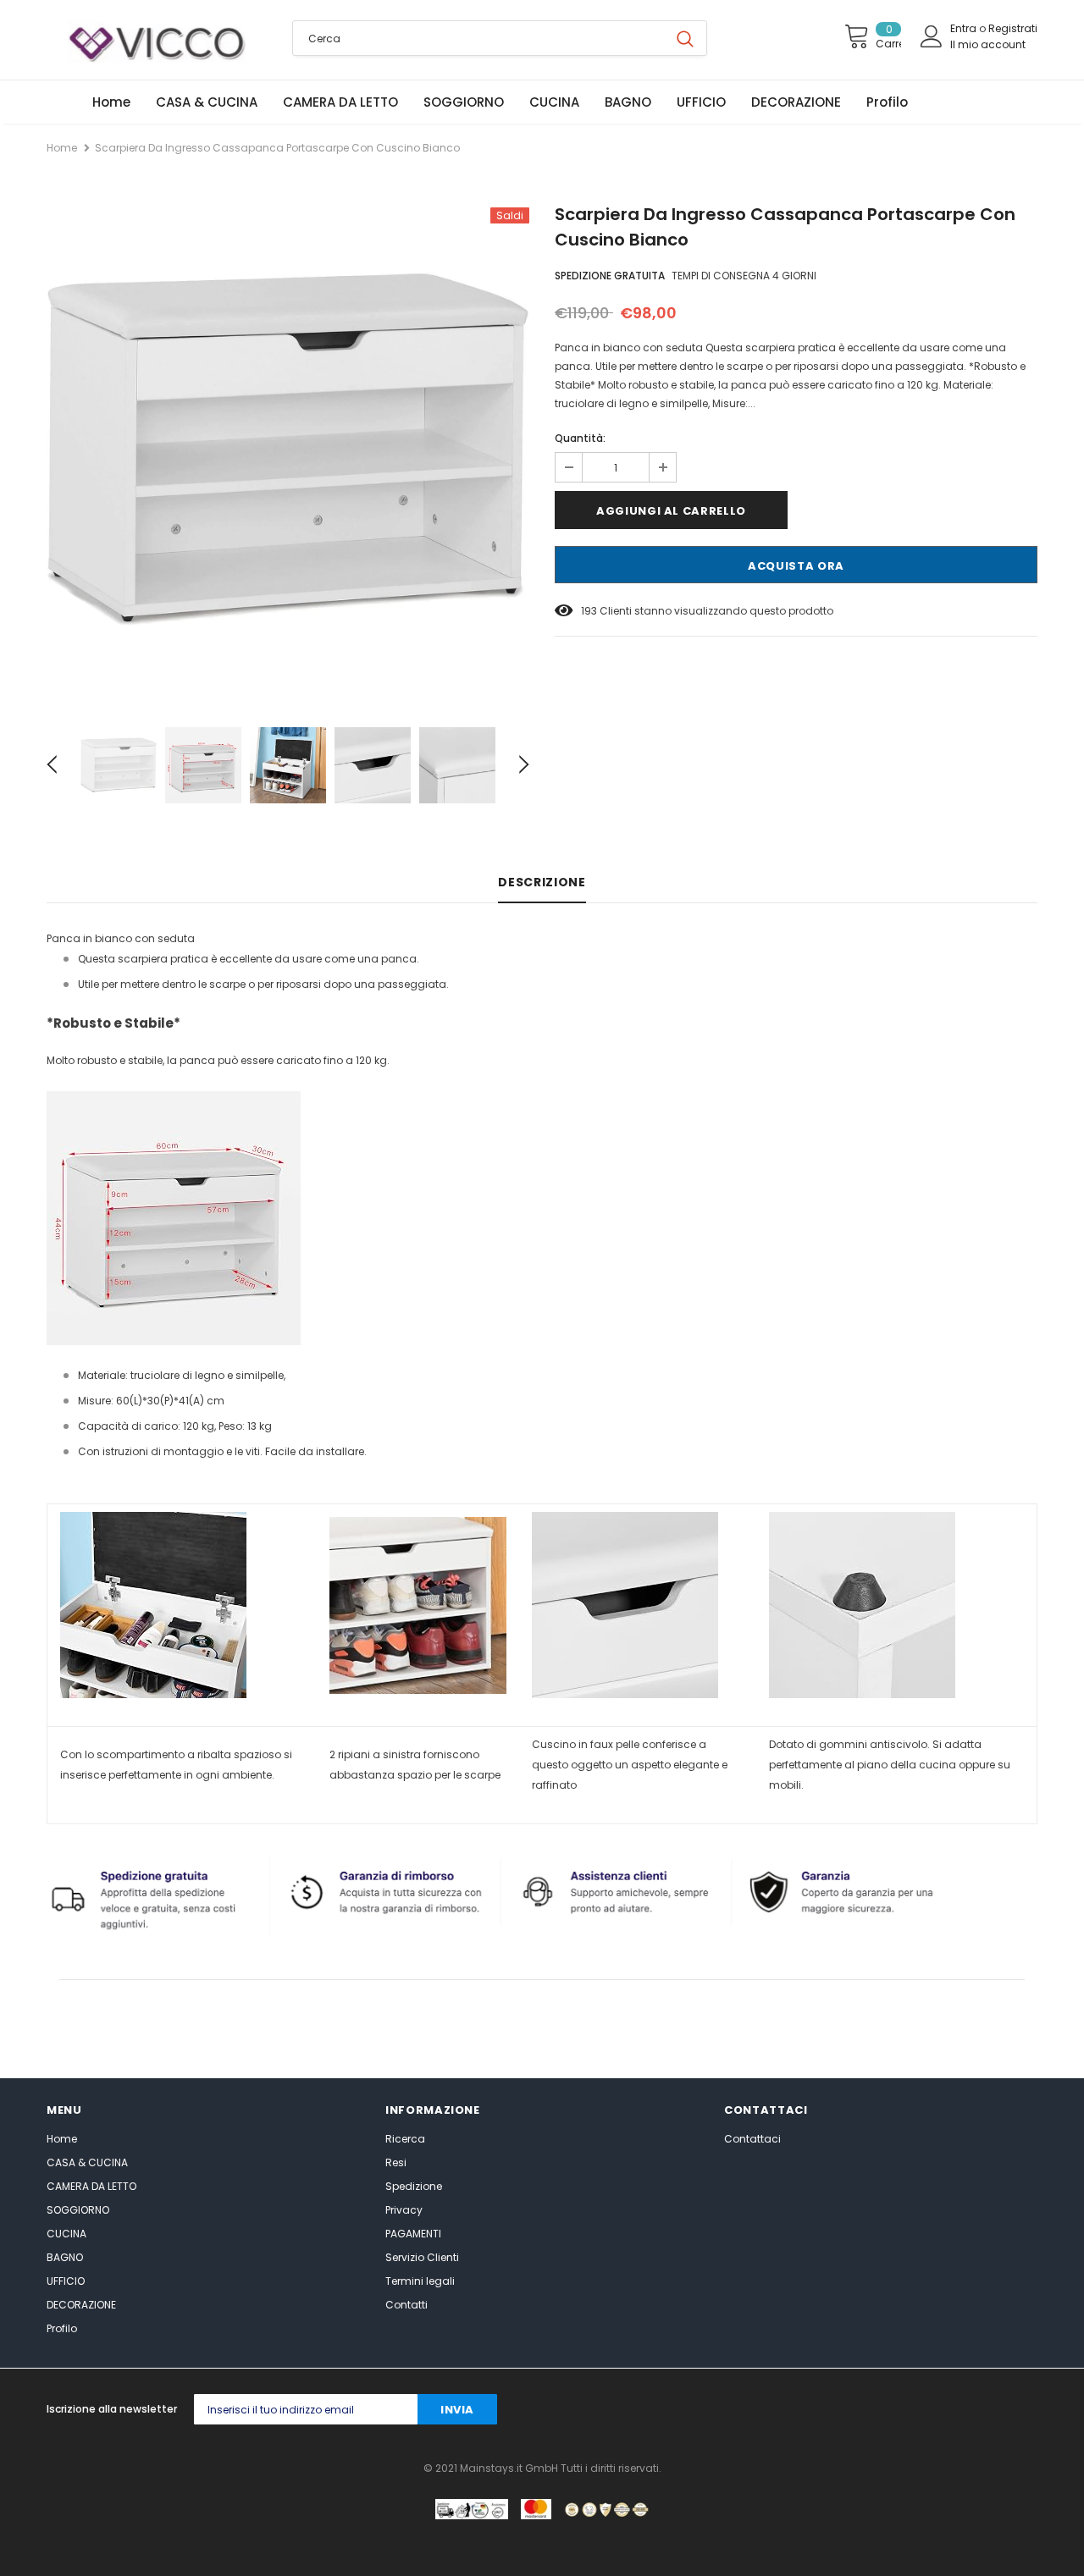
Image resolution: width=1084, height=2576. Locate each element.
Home (62, 148)
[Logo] (157, 41)
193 (589, 611)
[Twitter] (789, 2410)
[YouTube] (992, 2410)
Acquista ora (796, 566)
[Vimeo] (1026, 2410)
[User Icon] (932, 36)
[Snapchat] (958, 2410)
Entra (965, 28)
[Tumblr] (924, 2410)
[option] (288, 448)
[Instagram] (857, 2410)
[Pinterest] (890, 2410)
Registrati (1013, 28)
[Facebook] (755, 2410)
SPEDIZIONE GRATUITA (610, 276)
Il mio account (988, 44)
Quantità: (580, 438)
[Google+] (823, 2410)
